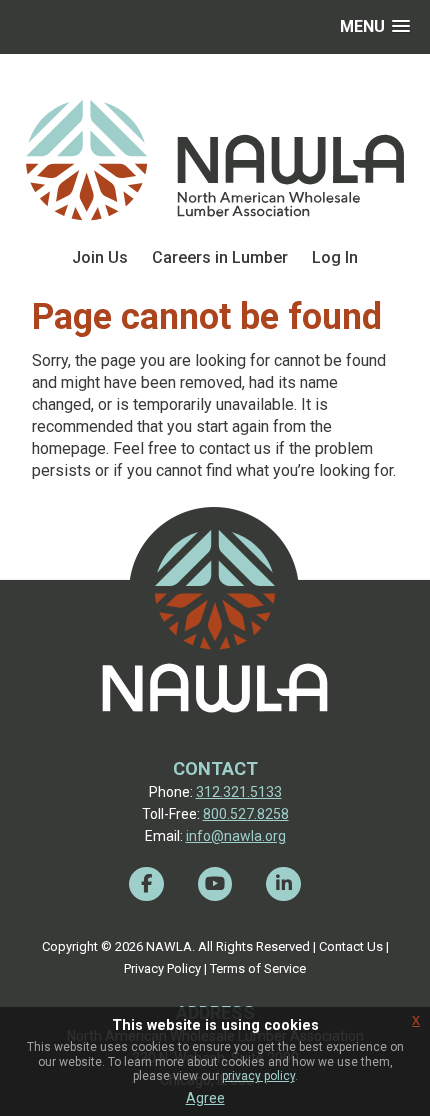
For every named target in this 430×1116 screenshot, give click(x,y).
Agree (205, 1098)
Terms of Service (258, 968)
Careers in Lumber (220, 257)
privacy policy (258, 1076)
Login (215, 991)
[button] (375, 26)
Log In (335, 257)
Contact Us (351, 946)
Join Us (100, 257)
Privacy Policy (162, 968)
